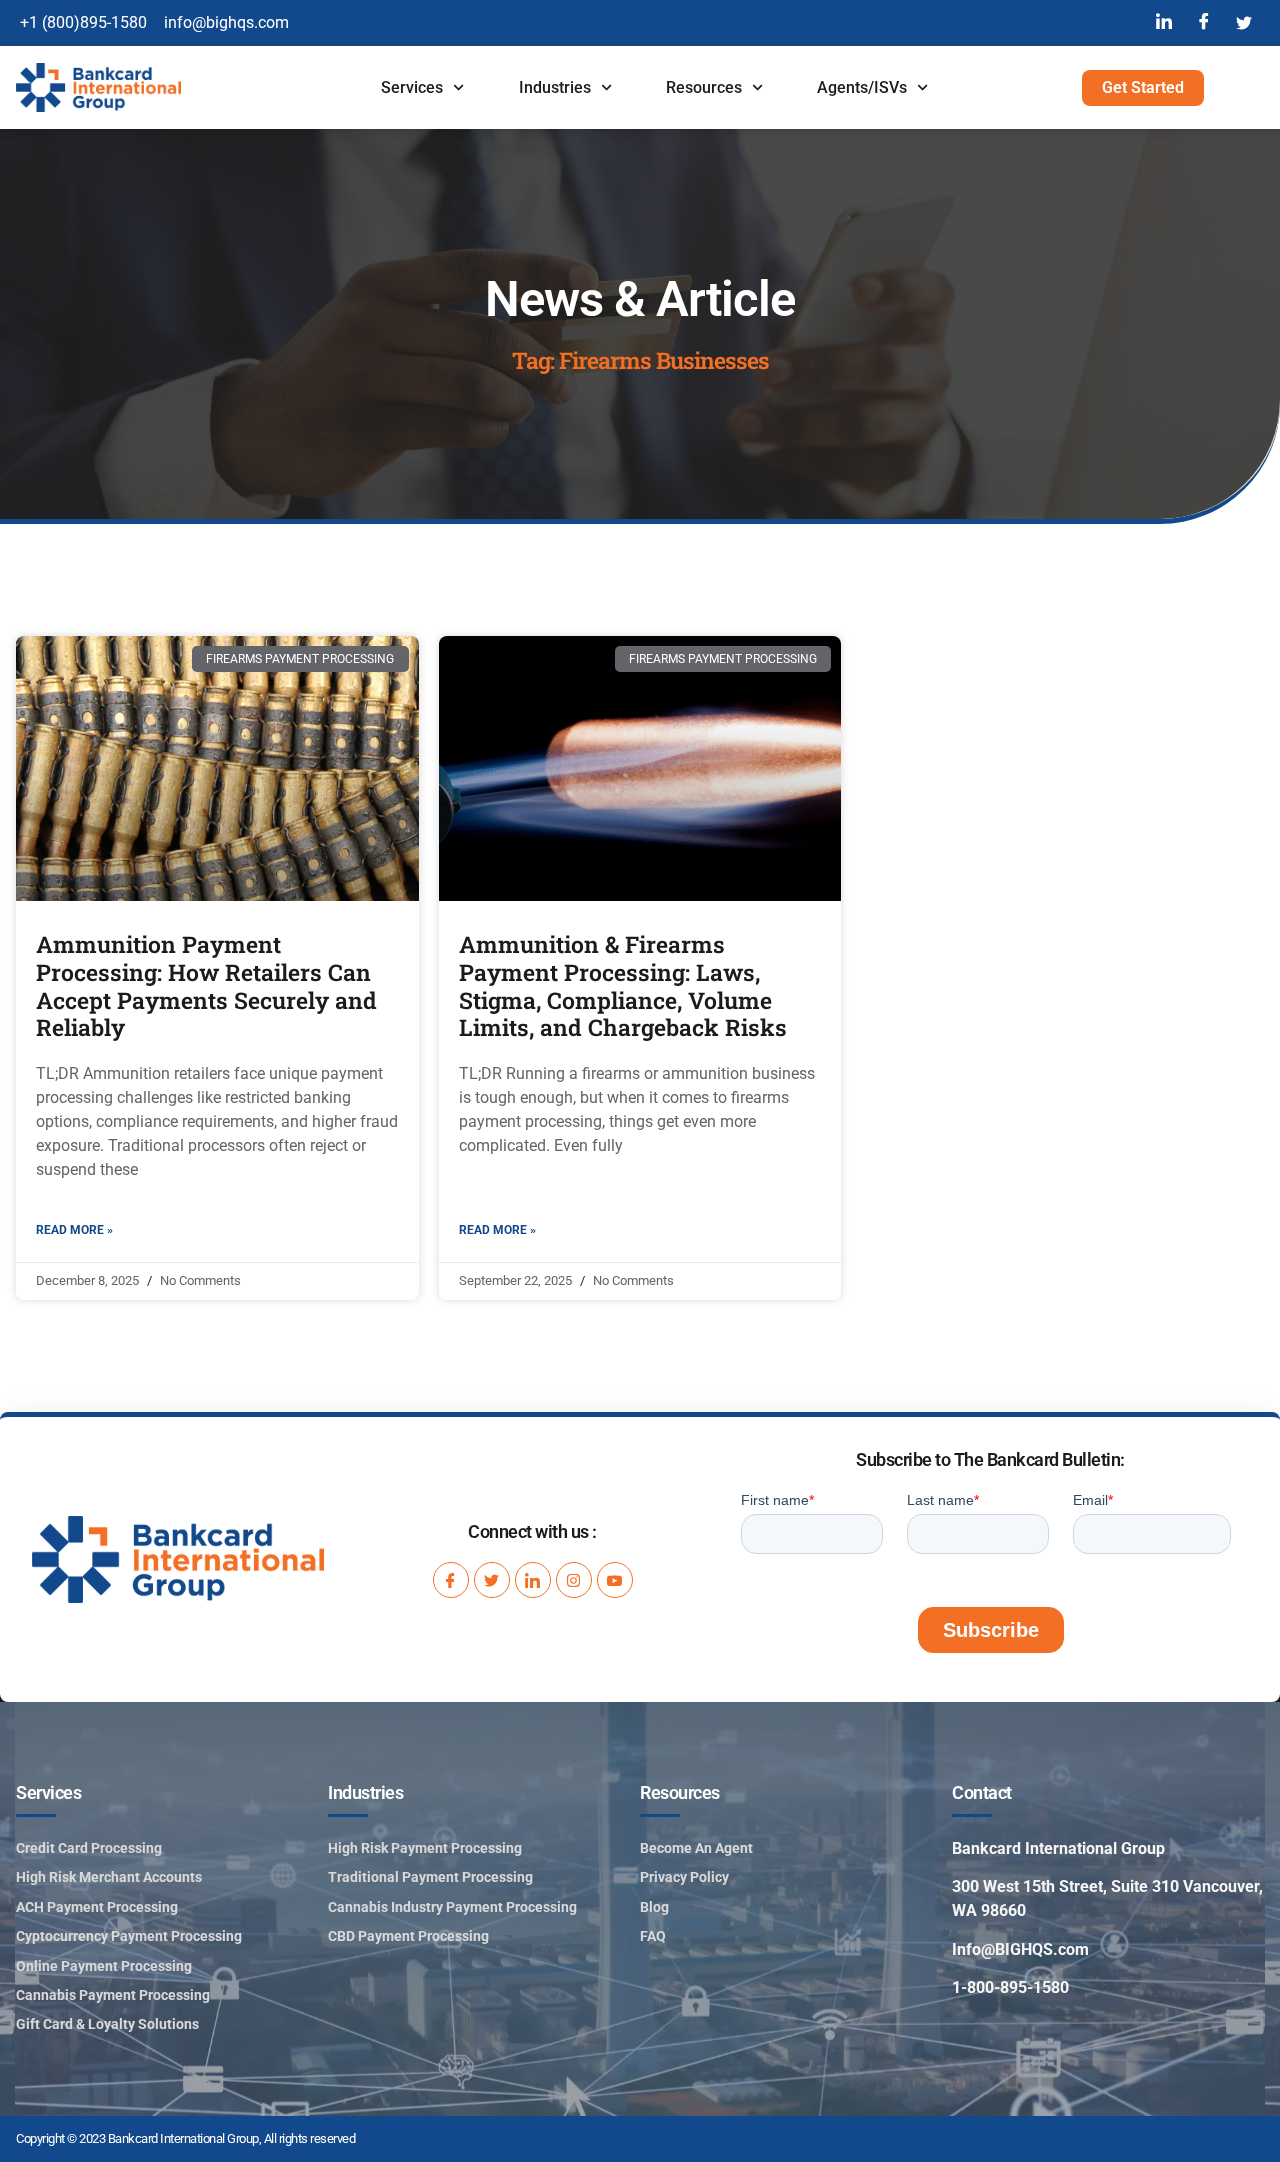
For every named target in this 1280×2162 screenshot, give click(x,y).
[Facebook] (1204, 23)
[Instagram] (574, 1580)
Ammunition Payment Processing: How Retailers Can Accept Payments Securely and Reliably (206, 985)
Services (412, 87)
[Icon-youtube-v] (615, 1580)
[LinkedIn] (1164, 23)
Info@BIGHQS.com (1020, 1949)
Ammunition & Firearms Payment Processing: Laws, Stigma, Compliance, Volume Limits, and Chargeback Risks (623, 985)
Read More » (74, 1230)
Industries (555, 87)
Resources (704, 87)
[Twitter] (1244, 23)
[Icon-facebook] (451, 1580)
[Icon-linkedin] (533, 1580)
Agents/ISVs (862, 87)
